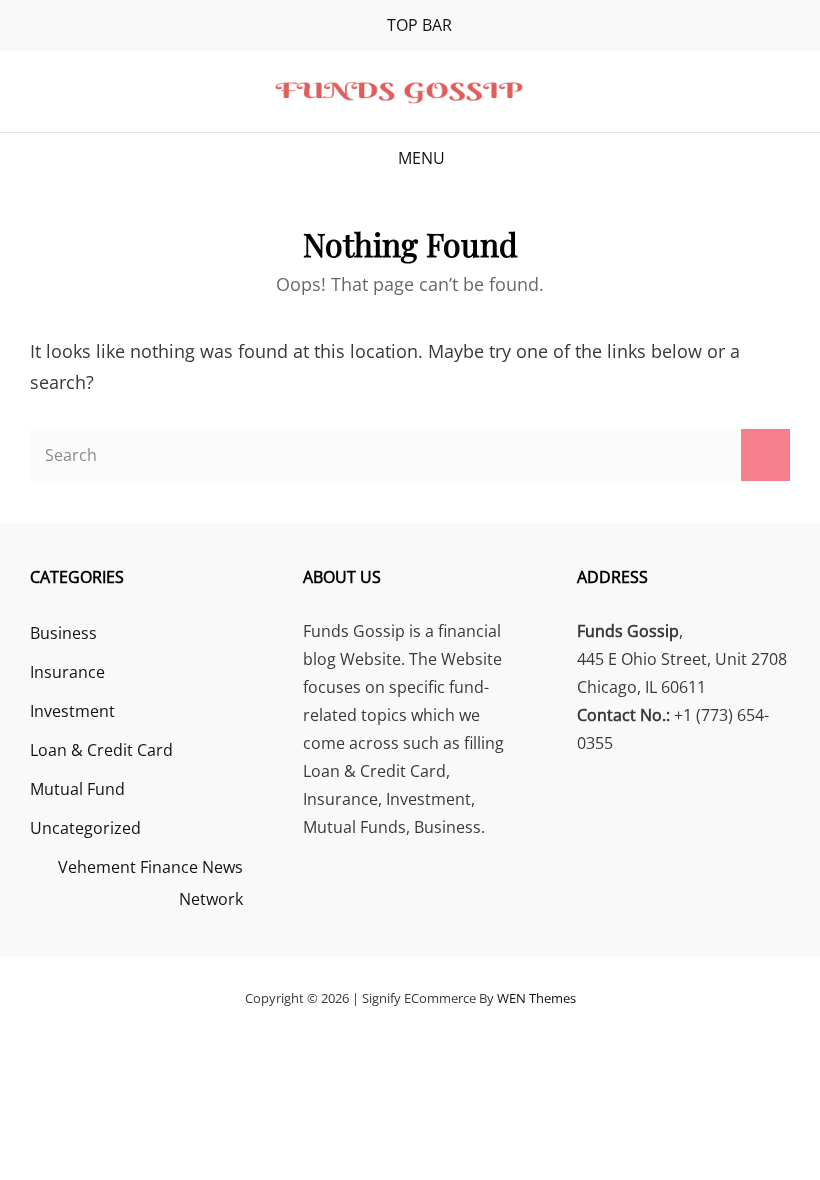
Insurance (67, 672)
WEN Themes (536, 998)
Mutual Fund (77, 789)
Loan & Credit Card (101, 750)
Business (63, 633)
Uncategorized (85, 828)
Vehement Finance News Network (150, 883)
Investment (72, 711)
